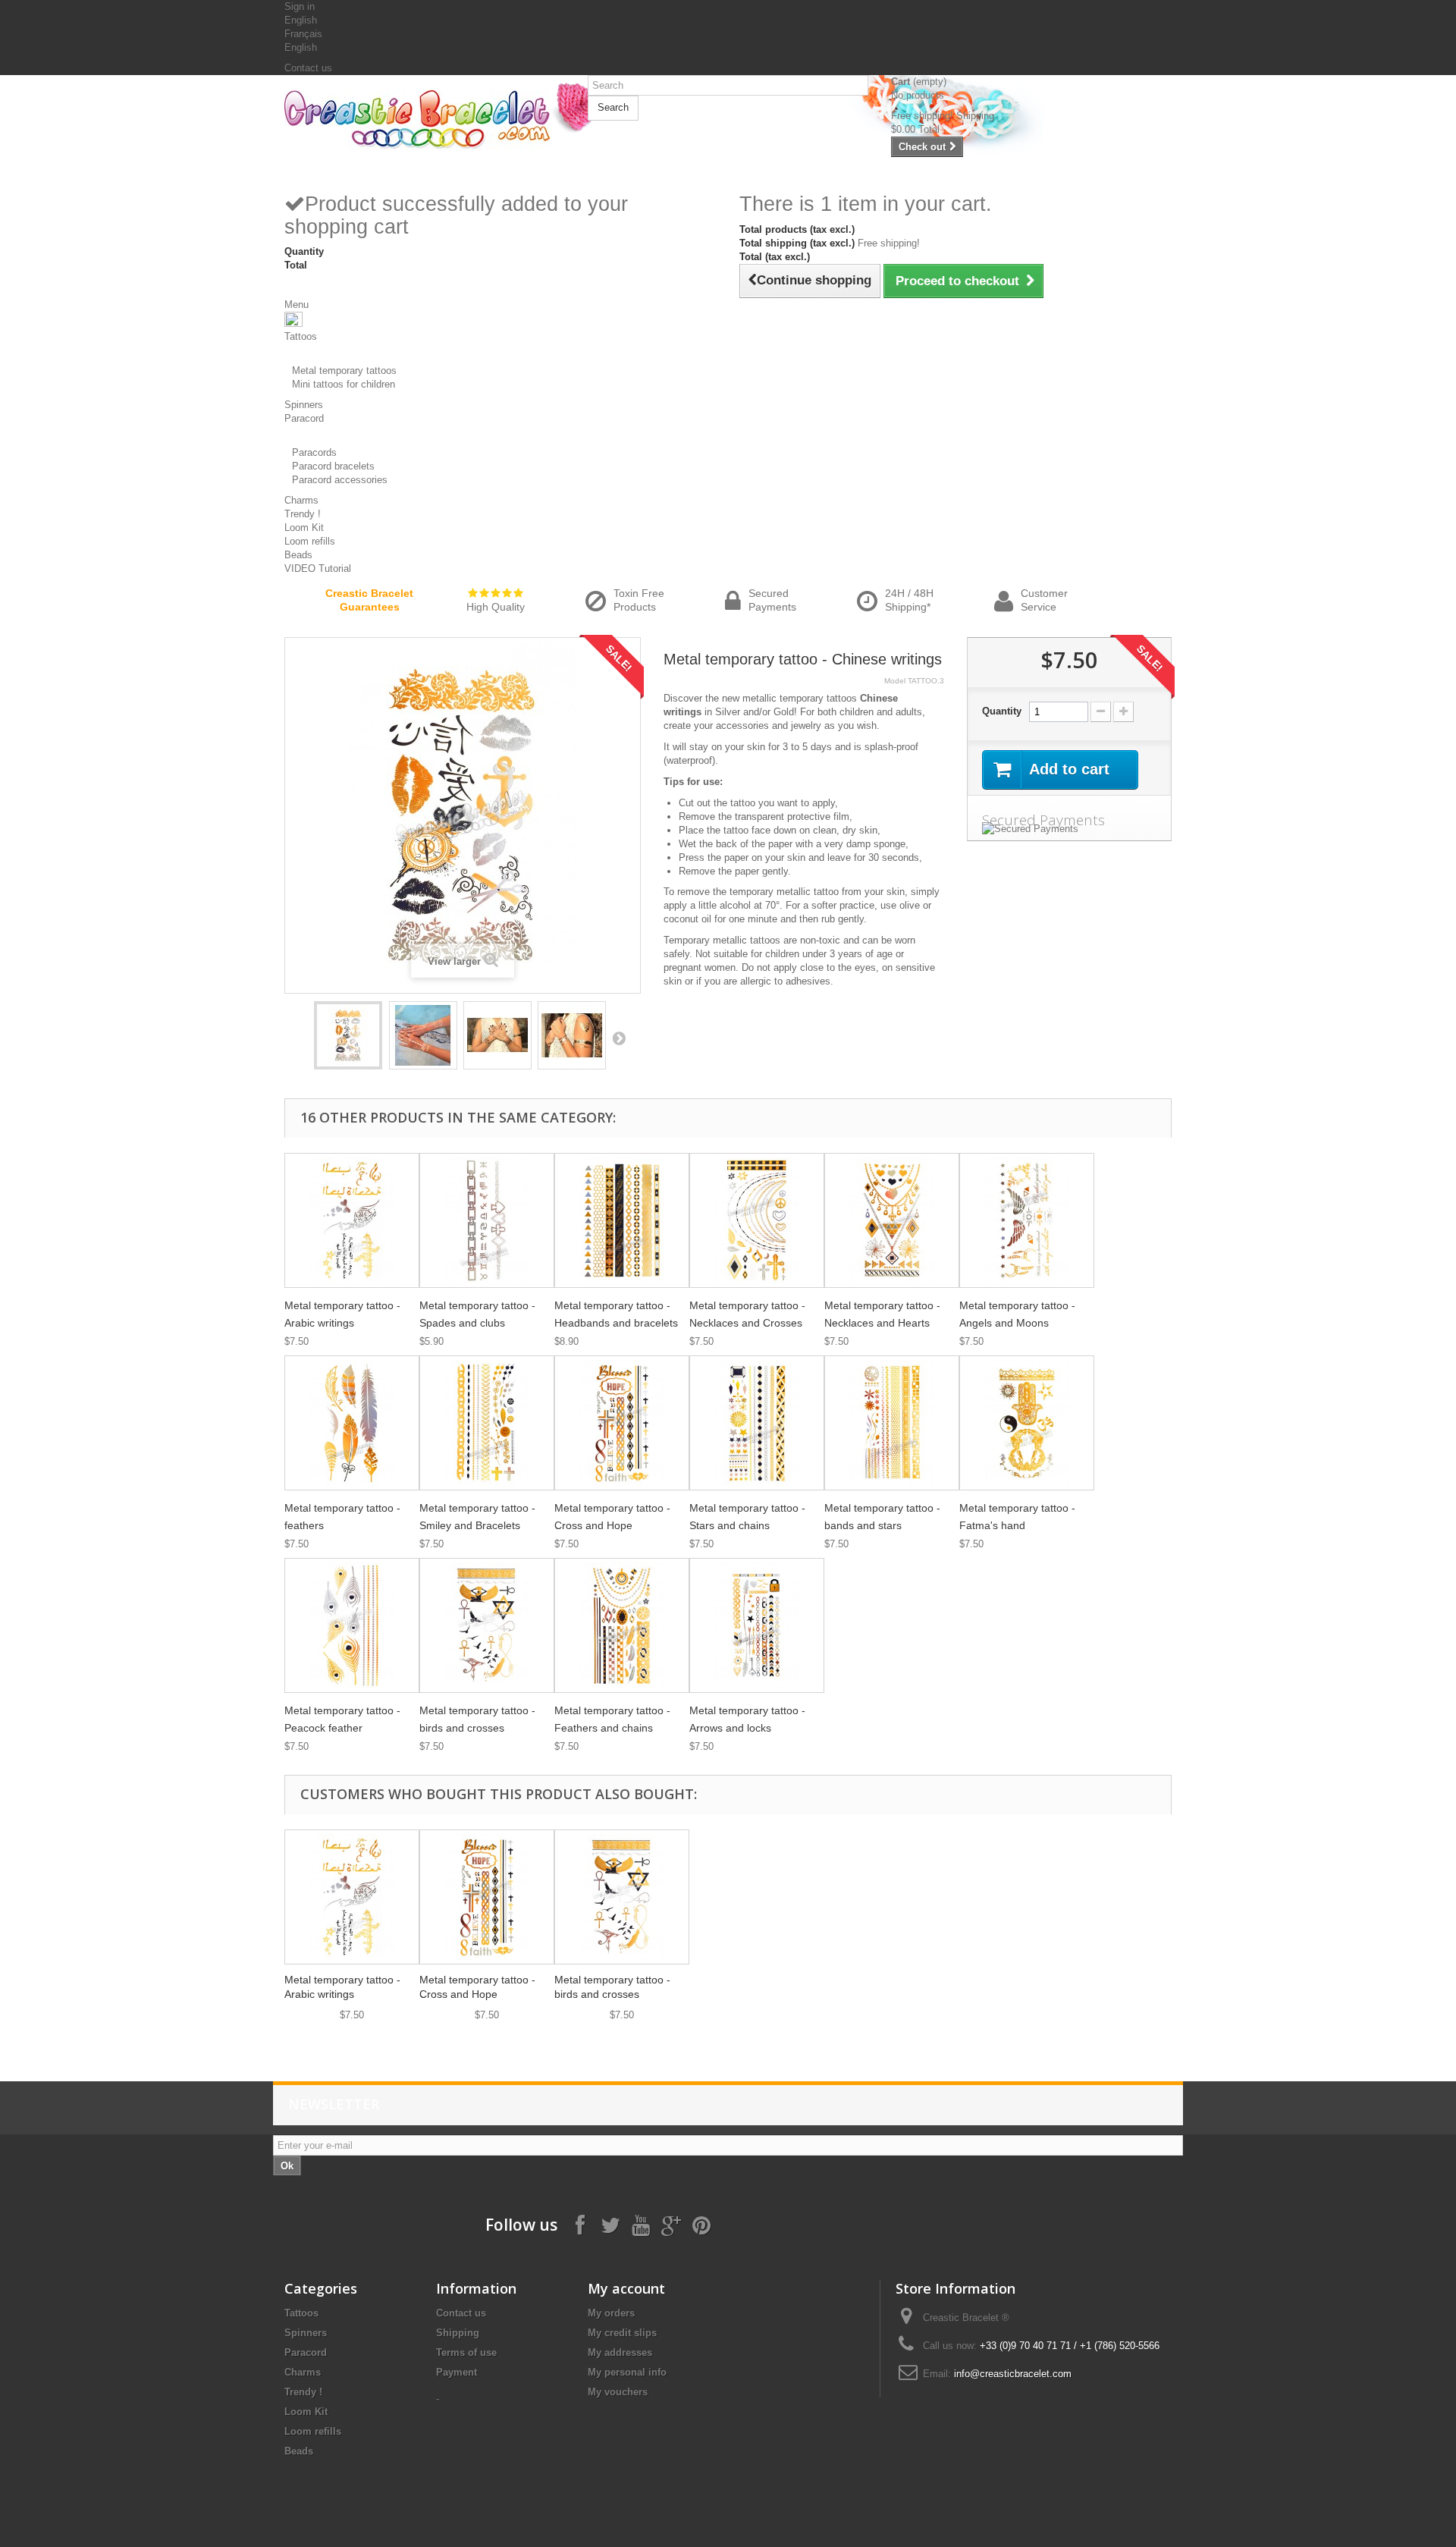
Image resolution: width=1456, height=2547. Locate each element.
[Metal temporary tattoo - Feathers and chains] (622, 1625)
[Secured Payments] (1069, 829)
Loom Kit (306, 2412)
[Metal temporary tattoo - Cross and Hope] (622, 1423)
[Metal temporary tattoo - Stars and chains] (757, 1423)
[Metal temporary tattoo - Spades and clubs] (487, 1220)
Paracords (314, 452)
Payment (457, 2372)
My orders (611, 2313)
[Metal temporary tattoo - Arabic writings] (352, 1220)
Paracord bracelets (333, 466)
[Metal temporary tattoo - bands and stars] (892, 1423)
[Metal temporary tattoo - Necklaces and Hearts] (892, 1220)
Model (895, 681)
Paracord (306, 2352)
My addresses (620, 2352)
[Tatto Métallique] (348, 1035)
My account (626, 2288)
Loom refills (313, 2431)
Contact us (308, 68)
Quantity (1002, 711)
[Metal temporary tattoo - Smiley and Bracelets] (487, 1423)
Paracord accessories (340, 480)
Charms (303, 2372)
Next (619, 1038)
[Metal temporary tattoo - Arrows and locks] (757, 1625)
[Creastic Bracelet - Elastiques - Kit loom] (425, 120)
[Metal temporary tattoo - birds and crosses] (487, 1625)
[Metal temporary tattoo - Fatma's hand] (1027, 1423)
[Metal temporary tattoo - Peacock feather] (352, 1625)
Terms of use (466, 2352)
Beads (299, 2451)
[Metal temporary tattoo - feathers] (352, 1423)
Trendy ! (303, 2392)
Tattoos (301, 2313)
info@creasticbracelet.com (1013, 2374)
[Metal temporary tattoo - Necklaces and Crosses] (757, 1220)
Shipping (458, 2333)
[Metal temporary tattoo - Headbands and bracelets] (622, 1220)
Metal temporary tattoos (344, 371)
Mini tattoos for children (344, 384)
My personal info (627, 2372)
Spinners (306, 2333)
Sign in (300, 6)
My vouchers (618, 2392)
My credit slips (622, 2333)
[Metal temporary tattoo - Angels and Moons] (1027, 1220)
